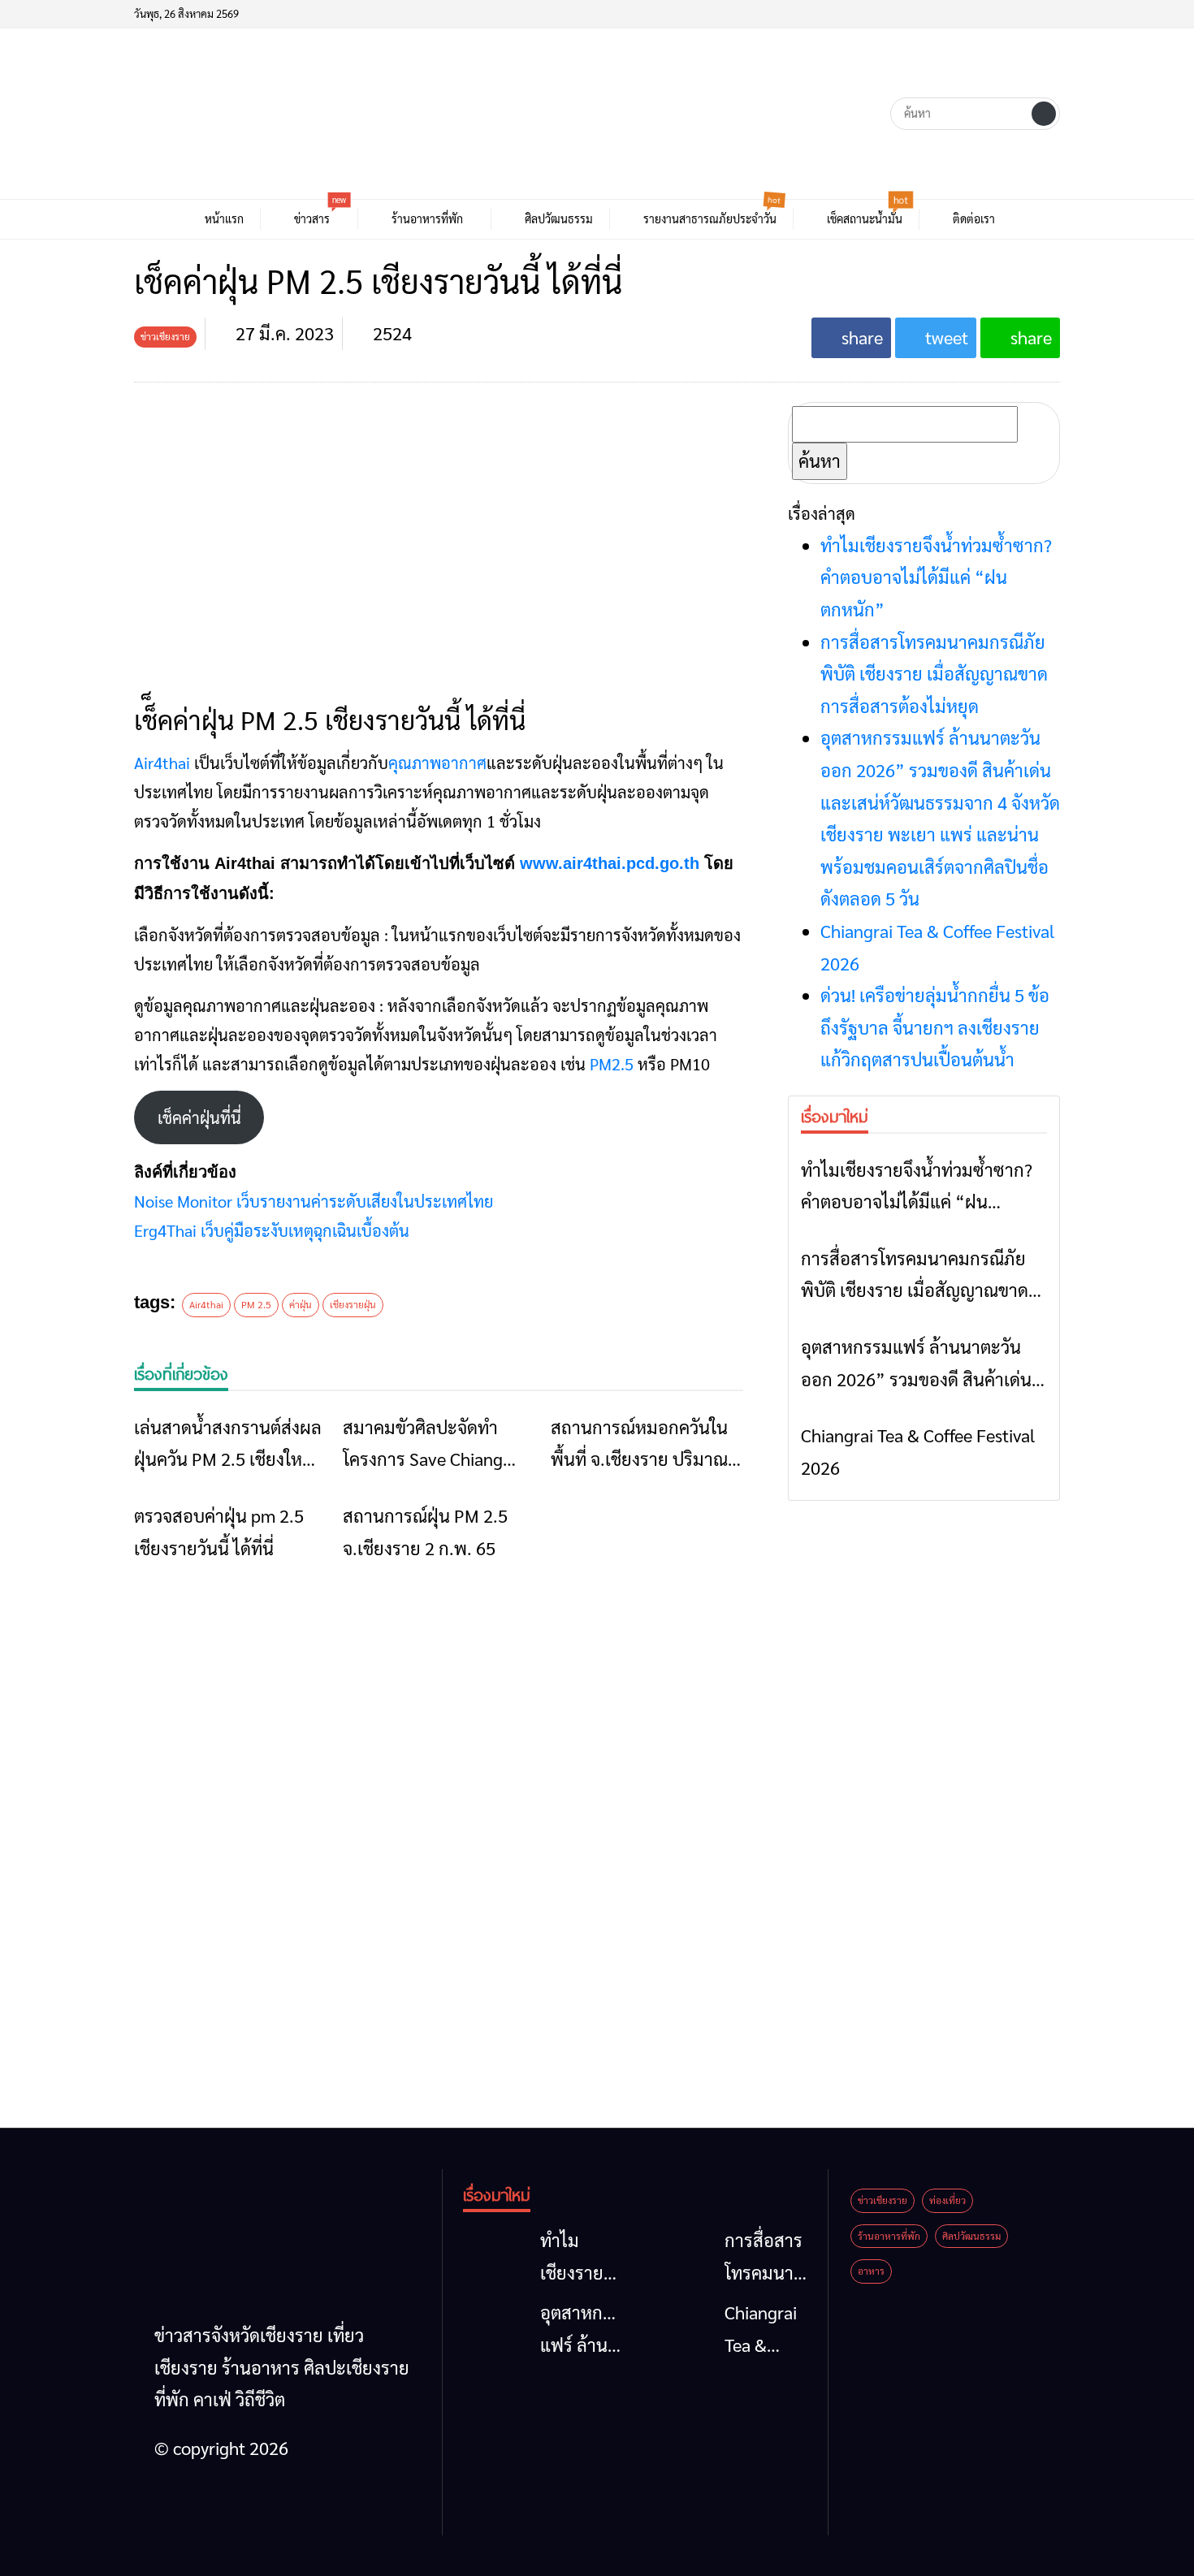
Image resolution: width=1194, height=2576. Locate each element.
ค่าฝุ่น (301, 1304)
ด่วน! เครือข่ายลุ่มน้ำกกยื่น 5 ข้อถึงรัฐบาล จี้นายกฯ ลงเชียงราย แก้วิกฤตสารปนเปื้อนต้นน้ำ (935, 1027)
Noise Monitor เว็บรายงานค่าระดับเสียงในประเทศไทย (314, 1201)
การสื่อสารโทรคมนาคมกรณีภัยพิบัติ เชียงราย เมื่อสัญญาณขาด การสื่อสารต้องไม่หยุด (934, 674)
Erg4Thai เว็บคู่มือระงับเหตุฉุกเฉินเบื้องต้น (272, 1230)
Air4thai (162, 763)
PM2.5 (612, 1064)
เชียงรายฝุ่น (353, 1304)
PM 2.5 (256, 1304)
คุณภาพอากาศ (437, 763)
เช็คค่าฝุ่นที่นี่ (199, 1117)
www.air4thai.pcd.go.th (610, 863)
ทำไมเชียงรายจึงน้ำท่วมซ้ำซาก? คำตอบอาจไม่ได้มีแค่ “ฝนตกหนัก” (936, 577)
